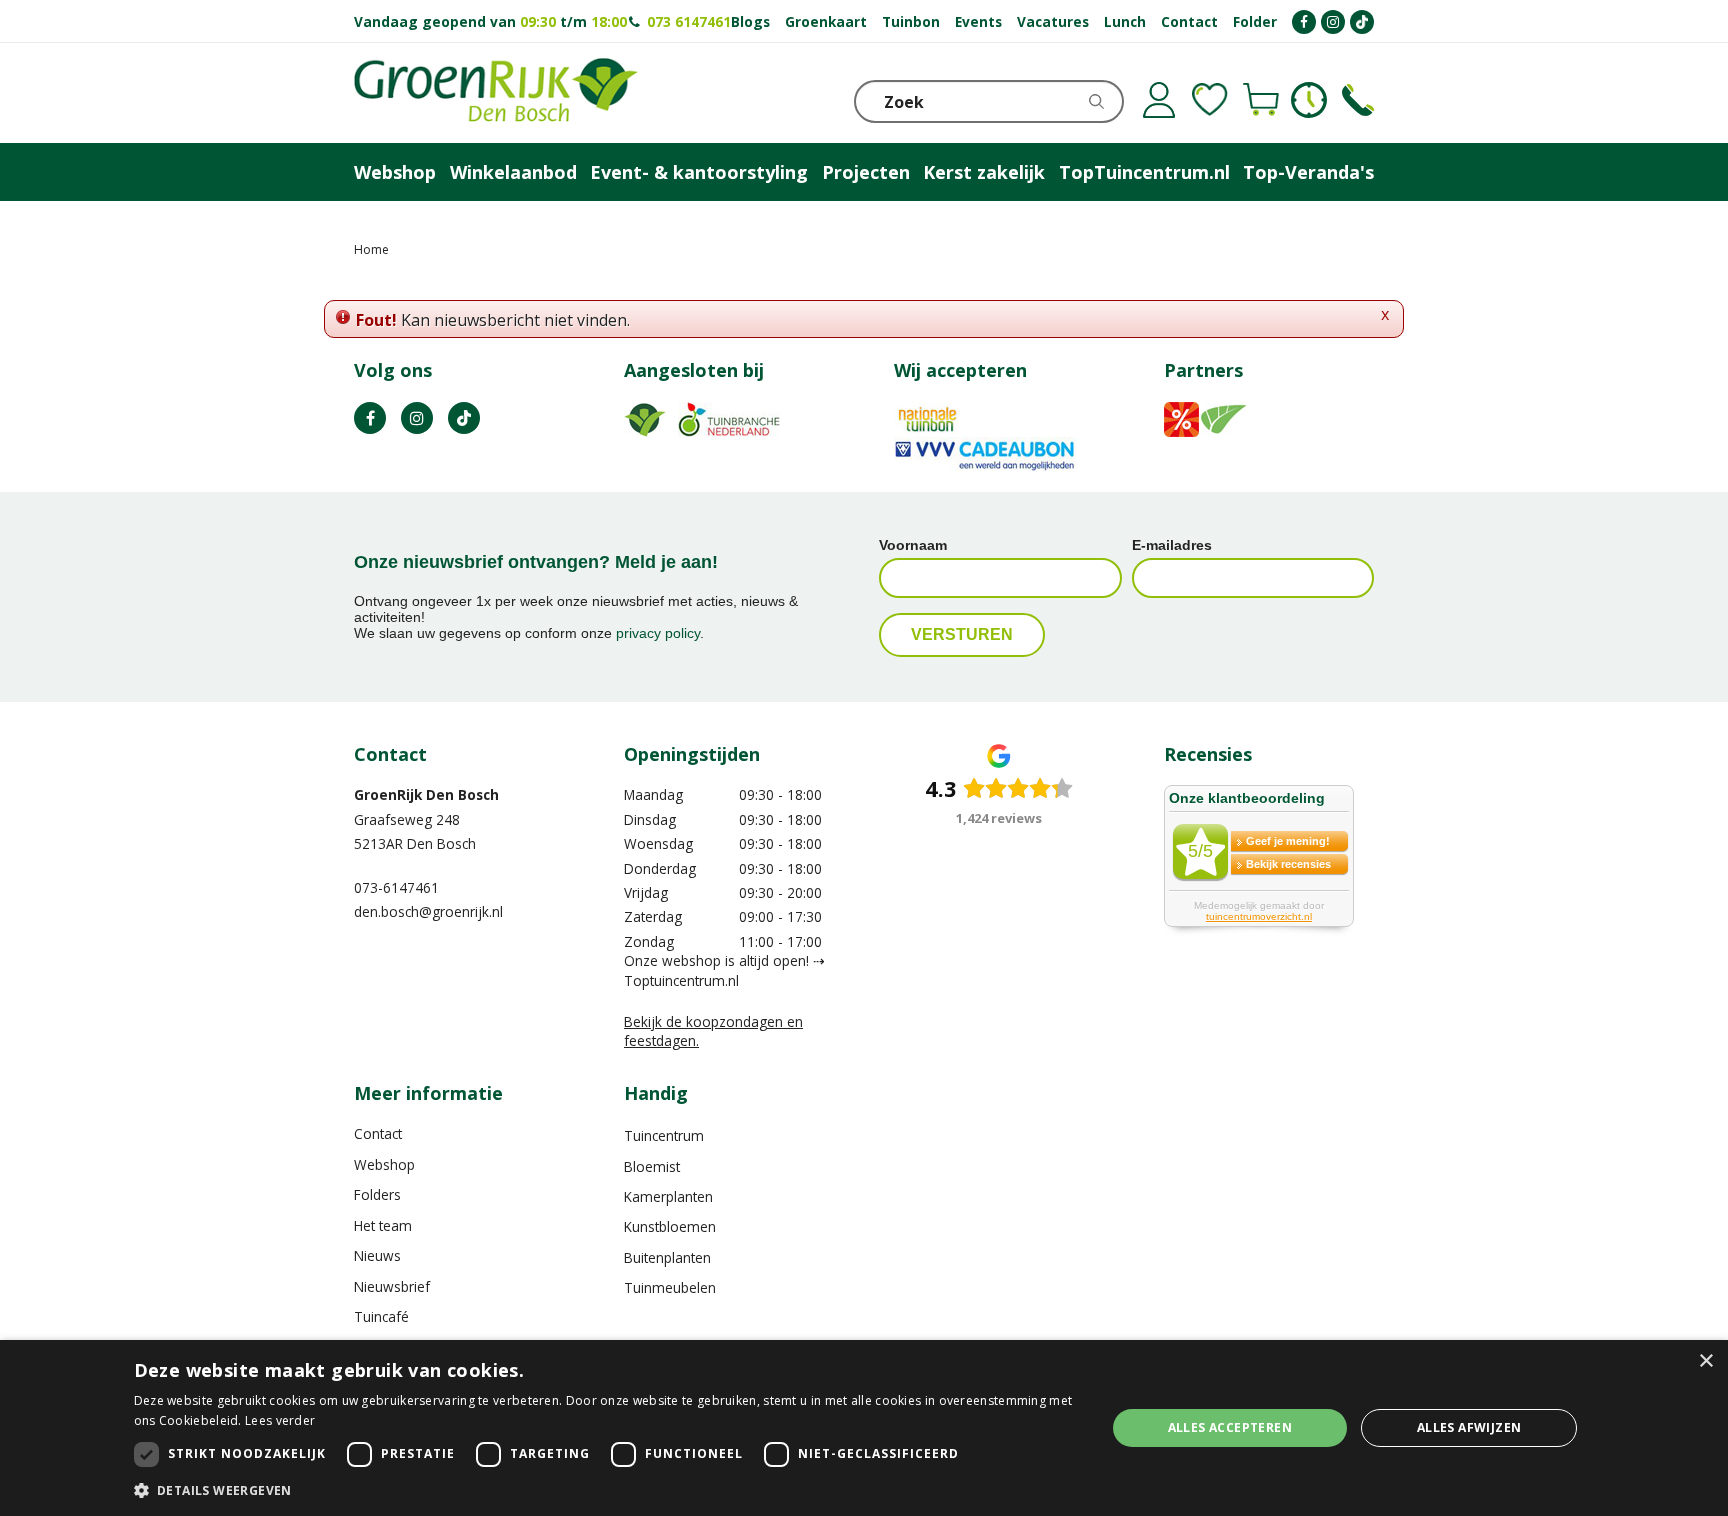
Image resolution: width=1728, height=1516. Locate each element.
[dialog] (864, 1428)
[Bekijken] (1261, 100)
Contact (378, 1133)
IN (417, 418)
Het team (383, 1225)
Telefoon (1358, 100)
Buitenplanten (667, 1257)
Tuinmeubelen (670, 1287)
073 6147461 (689, 21)
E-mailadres (1172, 545)
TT (464, 418)
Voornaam (913, 545)
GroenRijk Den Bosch (426, 794)
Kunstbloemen (670, 1226)
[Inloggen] (1159, 100)
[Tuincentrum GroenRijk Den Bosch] (496, 93)
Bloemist (652, 1166)
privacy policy (658, 633)
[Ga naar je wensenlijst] (1210, 100)
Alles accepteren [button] (1230, 1427)
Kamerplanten (668, 1196)
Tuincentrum (664, 1135)
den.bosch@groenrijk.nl (428, 911)
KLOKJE (1309, 100)
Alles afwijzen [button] (1469, 1427)
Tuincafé (381, 1316)
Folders (377, 1194)
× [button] (1705, 1361)
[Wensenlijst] (1210, 100)
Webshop (384, 1164)
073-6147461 (396, 887)
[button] (605, 1489)
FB (370, 418)
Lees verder (280, 1420)
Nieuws (377, 1255)
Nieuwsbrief (392, 1286)
